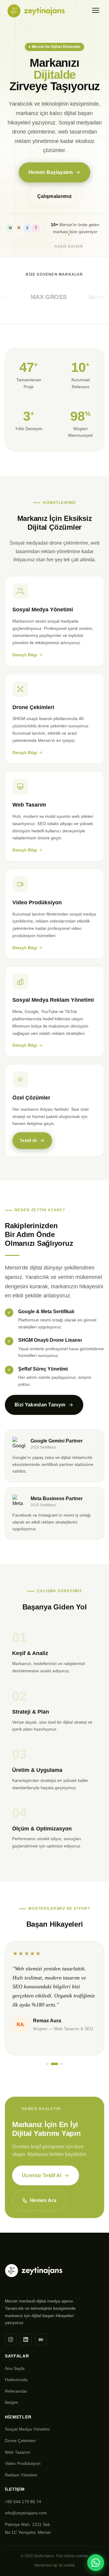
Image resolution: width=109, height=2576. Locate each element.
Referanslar (16, 2391)
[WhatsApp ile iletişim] (96, 2563)
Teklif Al (28, 1140)
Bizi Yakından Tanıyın (40, 1405)
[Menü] (96, 10)
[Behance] (41, 2340)
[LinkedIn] (26, 2340)
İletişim (12, 2402)
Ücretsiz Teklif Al (42, 2175)
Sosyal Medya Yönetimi (27, 2429)
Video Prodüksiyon (23, 2463)
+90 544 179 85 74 (23, 2502)
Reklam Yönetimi (21, 2475)
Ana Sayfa (15, 2368)
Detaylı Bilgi (25, 655)
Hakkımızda (16, 2380)
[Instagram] (11, 2340)
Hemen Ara (43, 2200)
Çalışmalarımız (54, 196)
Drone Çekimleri (20, 2441)
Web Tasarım (18, 2452)
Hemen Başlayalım (51, 172)
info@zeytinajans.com (26, 2513)
